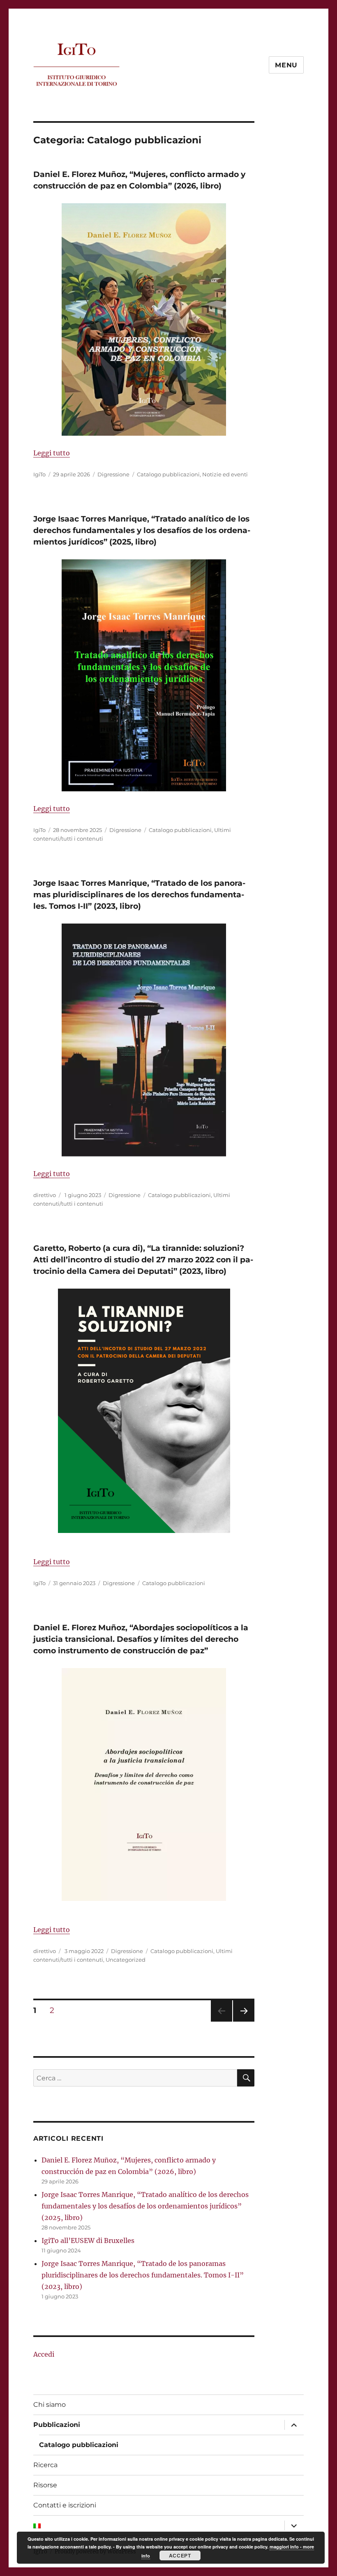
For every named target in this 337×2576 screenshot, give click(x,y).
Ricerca (45, 2465)
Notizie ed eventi (225, 474)
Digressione (113, 474)
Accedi (44, 2354)
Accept (180, 2555)
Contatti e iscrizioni (65, 2505)
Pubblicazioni (57, 2425)
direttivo (45, 1195)
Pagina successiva (244, 2021)
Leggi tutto (52, 453)
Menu (286, 65)
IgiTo (39, 474)
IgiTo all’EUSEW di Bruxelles (88, 2240)
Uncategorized (126, 1960)
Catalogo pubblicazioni (168, 474)
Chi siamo (50, 2405)
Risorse (45, 2485)
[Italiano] (157, 2525)
